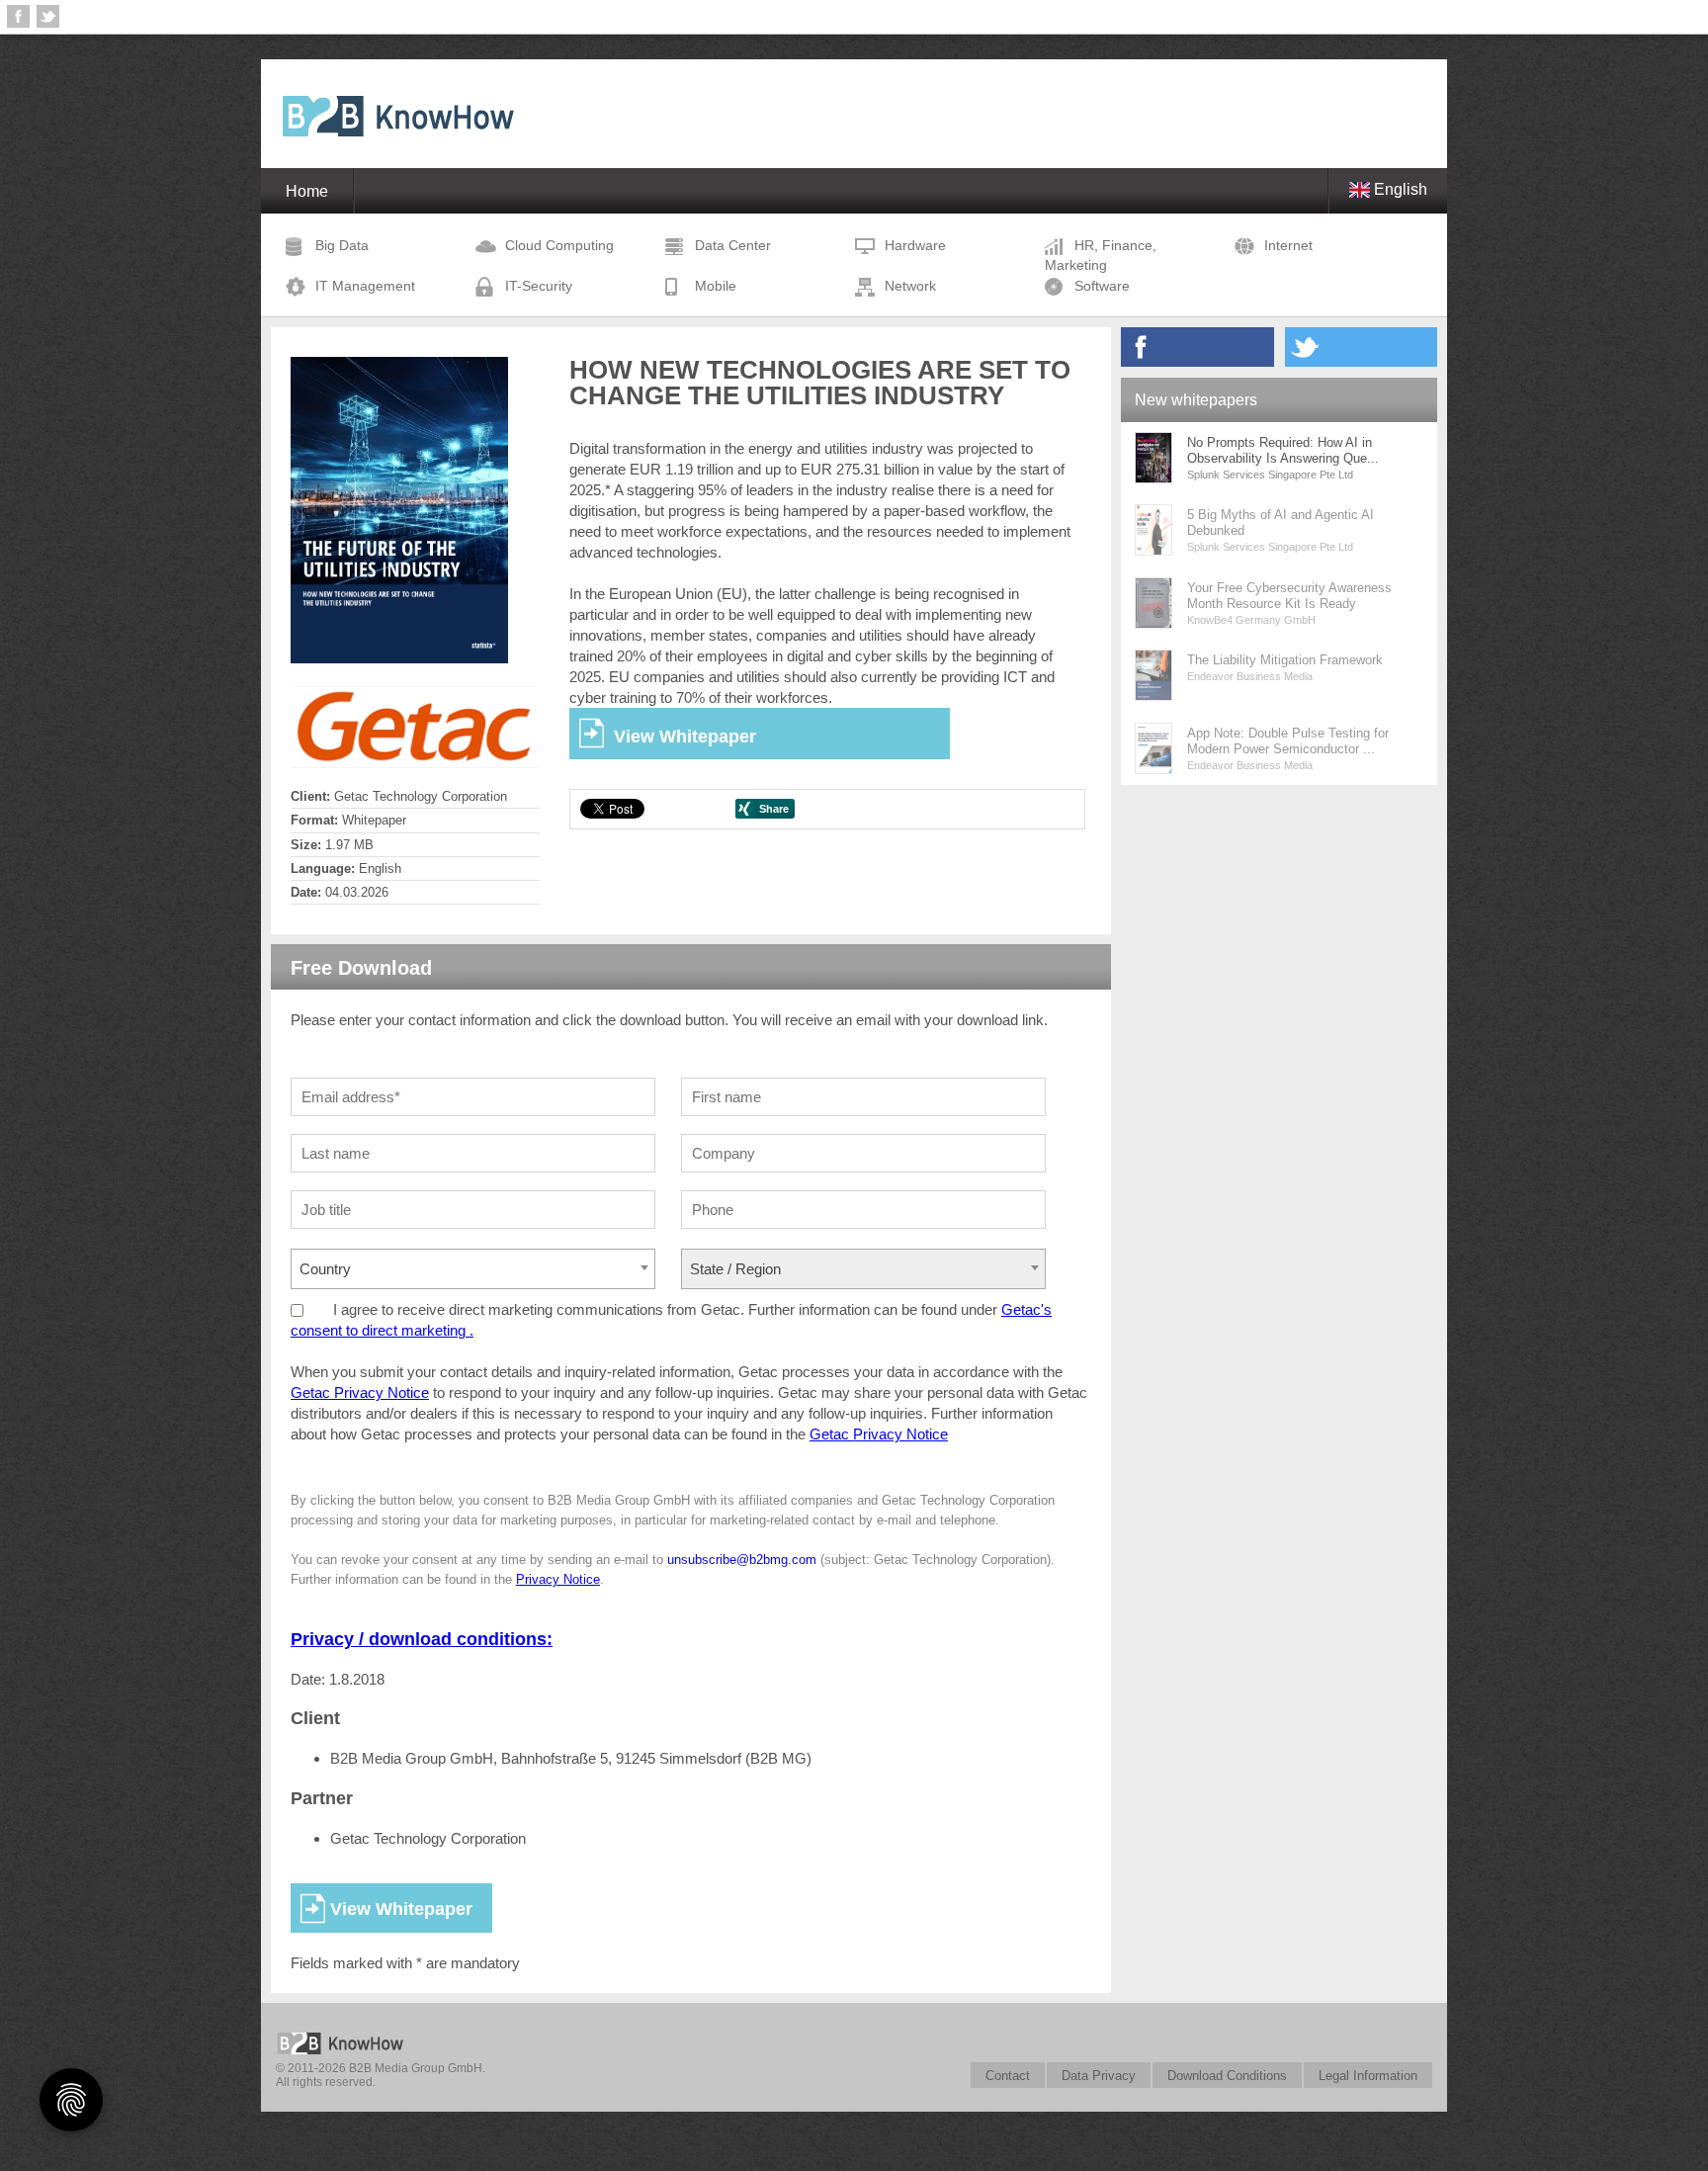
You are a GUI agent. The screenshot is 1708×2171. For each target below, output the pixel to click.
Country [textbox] (325, 1269)
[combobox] (473, 1269)
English (1399, 189)
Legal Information (1368, 2076)
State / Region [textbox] (735, 1269)
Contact (1008, 2076)
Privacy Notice (558, 1579)
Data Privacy (1099, 2076)
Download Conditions (1227, 2076)
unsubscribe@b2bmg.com (742, 1560)
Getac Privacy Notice (360, 1392)
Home (307, 191)
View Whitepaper (685, 737)
